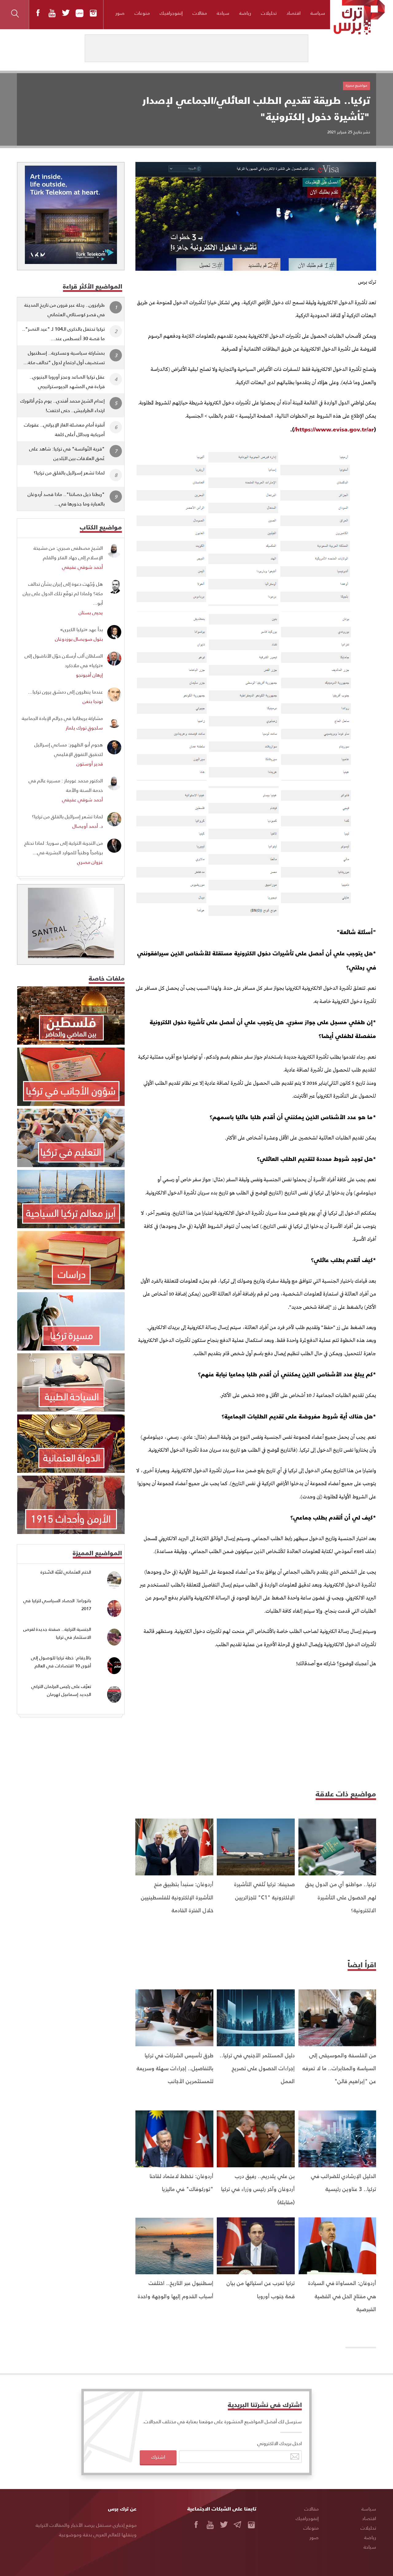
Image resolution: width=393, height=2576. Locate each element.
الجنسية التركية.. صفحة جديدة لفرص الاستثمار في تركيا (57, 1633)
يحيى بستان (91, 612)
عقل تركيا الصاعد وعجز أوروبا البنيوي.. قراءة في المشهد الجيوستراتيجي (67, 381)
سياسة (318, 13)
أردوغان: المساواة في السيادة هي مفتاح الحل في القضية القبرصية (342, 2296)
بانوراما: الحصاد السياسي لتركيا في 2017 (57, 1605)
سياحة (223, 13)
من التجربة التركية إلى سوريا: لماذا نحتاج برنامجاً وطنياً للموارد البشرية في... (64, 848)
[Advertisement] (256, 1727)
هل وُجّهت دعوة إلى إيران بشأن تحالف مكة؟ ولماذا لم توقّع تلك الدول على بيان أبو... (63, 593)
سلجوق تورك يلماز (84, 728)
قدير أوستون (90, 763)
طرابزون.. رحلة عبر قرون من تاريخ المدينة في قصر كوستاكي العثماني (64, 309)
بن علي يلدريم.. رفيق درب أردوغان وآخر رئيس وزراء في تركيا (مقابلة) (258, 2189)
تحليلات (269, 13)
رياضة (245, 13)
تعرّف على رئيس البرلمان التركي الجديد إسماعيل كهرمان (61, 1690)
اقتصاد (294, 13)
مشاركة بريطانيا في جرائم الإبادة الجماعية (62, 718)
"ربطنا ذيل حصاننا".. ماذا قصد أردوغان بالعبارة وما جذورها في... (66, 499)
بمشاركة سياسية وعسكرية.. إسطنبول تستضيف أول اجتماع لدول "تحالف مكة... (64, 357)
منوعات (142, 13)
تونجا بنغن (93, 701)
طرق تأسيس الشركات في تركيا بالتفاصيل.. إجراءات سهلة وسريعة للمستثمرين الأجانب (175, 2068)
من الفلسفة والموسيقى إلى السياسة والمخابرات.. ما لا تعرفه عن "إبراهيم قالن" (339, 2068)
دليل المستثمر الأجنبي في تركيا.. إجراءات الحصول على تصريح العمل (257, 2068)
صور (120, 13)
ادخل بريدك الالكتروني (280, 2443)
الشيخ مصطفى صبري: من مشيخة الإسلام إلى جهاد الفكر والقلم (68, 553)
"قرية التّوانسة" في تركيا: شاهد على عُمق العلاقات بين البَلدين (67, 453)
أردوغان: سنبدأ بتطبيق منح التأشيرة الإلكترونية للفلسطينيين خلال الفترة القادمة (177, 1897)
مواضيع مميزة (356, 85)
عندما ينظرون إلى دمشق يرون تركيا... (65, 692)
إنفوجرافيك (171, 13)
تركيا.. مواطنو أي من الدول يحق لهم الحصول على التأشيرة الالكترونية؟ (341, 1897)
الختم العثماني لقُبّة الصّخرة (66, 1572)
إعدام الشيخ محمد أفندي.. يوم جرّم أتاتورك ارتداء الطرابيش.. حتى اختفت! (62, 405)
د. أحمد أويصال (88, 826)
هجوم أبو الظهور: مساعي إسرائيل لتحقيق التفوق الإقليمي (69, 749)
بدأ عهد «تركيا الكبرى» (82, 629)
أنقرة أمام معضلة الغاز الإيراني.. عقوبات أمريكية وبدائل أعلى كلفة (64, 429)
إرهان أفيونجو (89, 675)
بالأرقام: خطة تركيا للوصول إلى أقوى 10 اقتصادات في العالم (61, 1662)
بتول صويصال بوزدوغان (79, 639)
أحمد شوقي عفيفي (82, 567)
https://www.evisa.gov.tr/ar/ (334, 429)
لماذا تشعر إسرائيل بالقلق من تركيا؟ (69, 472)
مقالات (200, 13)
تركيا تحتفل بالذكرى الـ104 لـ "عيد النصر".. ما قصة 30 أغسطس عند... (63, 333)
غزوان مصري (90, 862)
